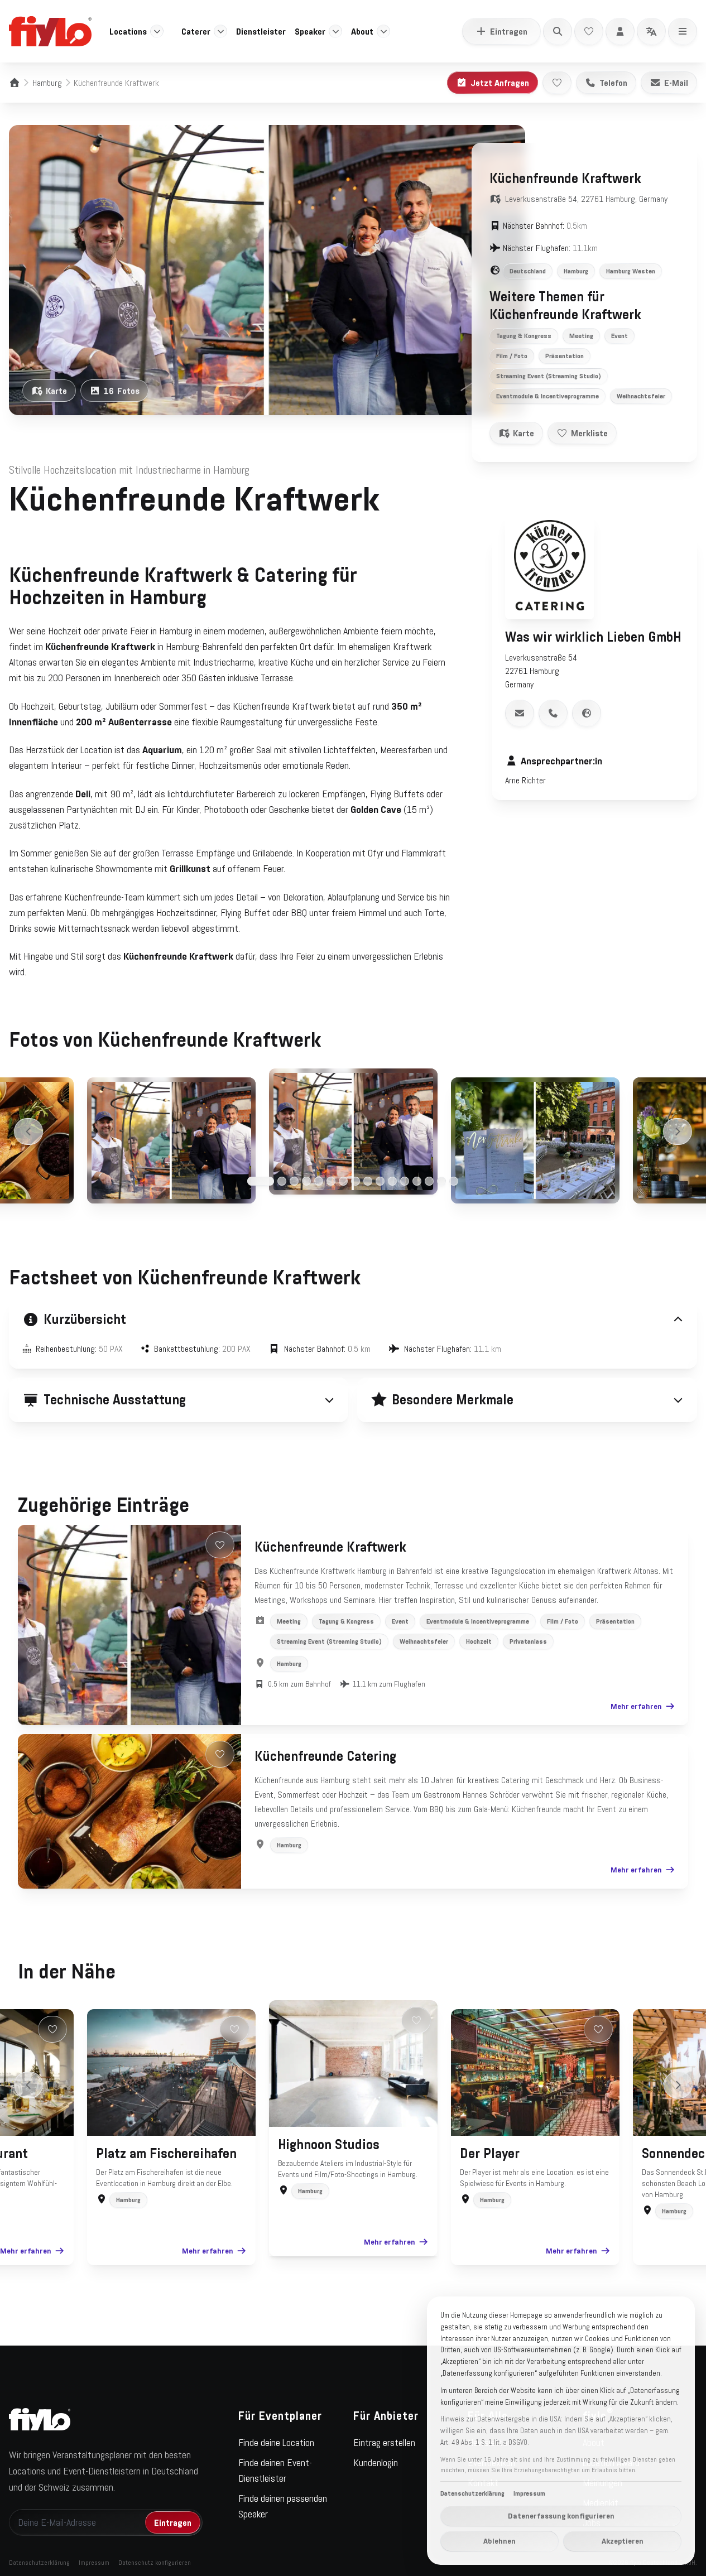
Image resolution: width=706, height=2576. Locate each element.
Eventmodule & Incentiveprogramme (547, 396)
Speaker (310, 31)
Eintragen (509, 31)
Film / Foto (512, 356)
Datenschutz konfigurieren (155, 2563)
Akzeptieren (623, 2541)
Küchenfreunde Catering (325, 1756)
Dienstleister (261, 31)
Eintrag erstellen (384, 2443)
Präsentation (565, 356)
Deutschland (528, 271)
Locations (128, 31)
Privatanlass (528, 1641)
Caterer (196, 31)
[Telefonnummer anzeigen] (553, 713)
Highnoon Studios (329, 2145)
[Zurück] (28, 1131)
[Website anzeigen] (587, 713)
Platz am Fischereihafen (166, 2154)
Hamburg (47, 83)
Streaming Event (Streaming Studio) (549, 376)
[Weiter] (678, 1131)
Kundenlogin (376, 2463)
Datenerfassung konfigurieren (561, 2516)
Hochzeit (479, 1641)
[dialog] (561, 2431)
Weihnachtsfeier (641, 396)
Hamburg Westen (631, 271)
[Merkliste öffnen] (589, 31)
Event (619, 336)
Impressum (94, 2563)
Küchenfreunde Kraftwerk (330, 1547)
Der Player (490, 2154)
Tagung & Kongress (524, 336)
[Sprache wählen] (651, 31)
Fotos (122, 391)
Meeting (581, 336)
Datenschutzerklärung (39, 2563)
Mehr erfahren (636, 1706)
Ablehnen (500, 2541)
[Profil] (620, 31)
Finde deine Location (276, 2443)
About (362, 31)
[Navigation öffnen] (683, 31)
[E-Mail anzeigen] (520, 713)
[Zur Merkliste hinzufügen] (557, 83)
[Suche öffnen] (558, 31)
